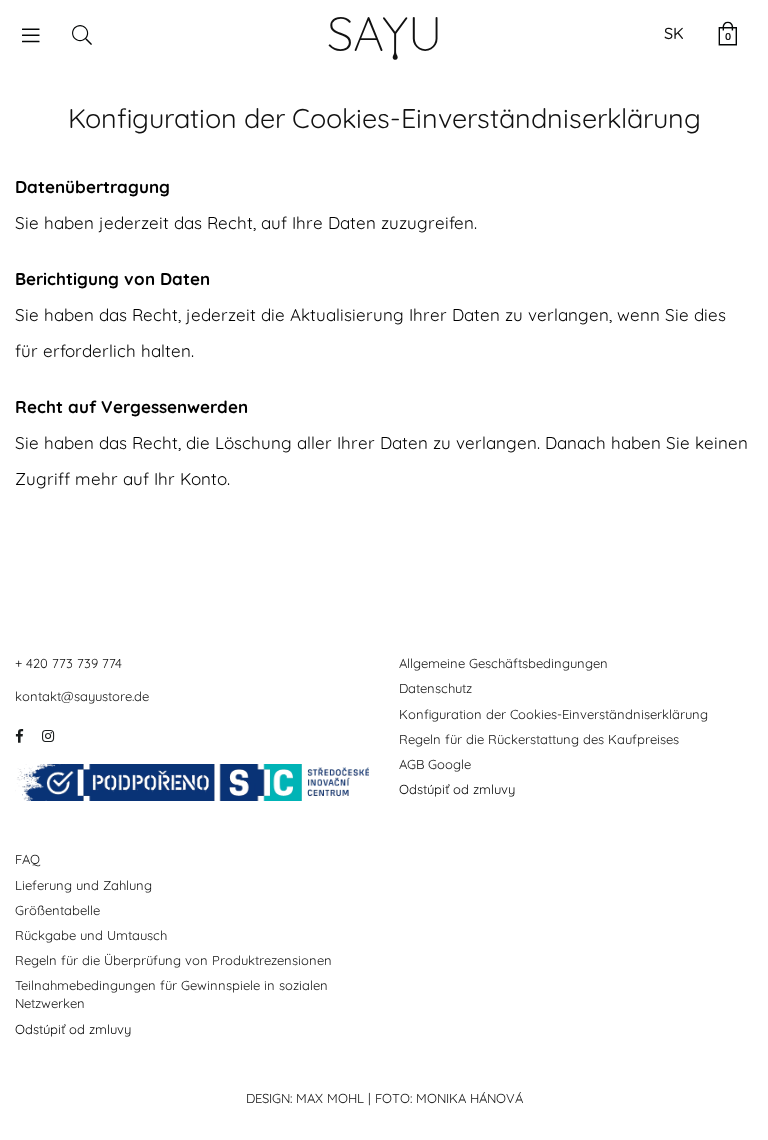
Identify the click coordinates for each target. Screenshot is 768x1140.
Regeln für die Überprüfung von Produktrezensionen (173, 960)
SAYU (384, 33)
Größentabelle (57, 910)
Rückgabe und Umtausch (91, 935)
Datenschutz (435, 688)
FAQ (27, 859)
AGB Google (435, 764)
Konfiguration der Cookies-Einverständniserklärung (553, 714)
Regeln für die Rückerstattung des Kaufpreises (539, 739)
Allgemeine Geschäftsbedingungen (503, 663)
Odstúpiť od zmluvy (457, 789)
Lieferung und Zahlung (83, 885)
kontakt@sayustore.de (82, 696)
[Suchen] (82, 34)
